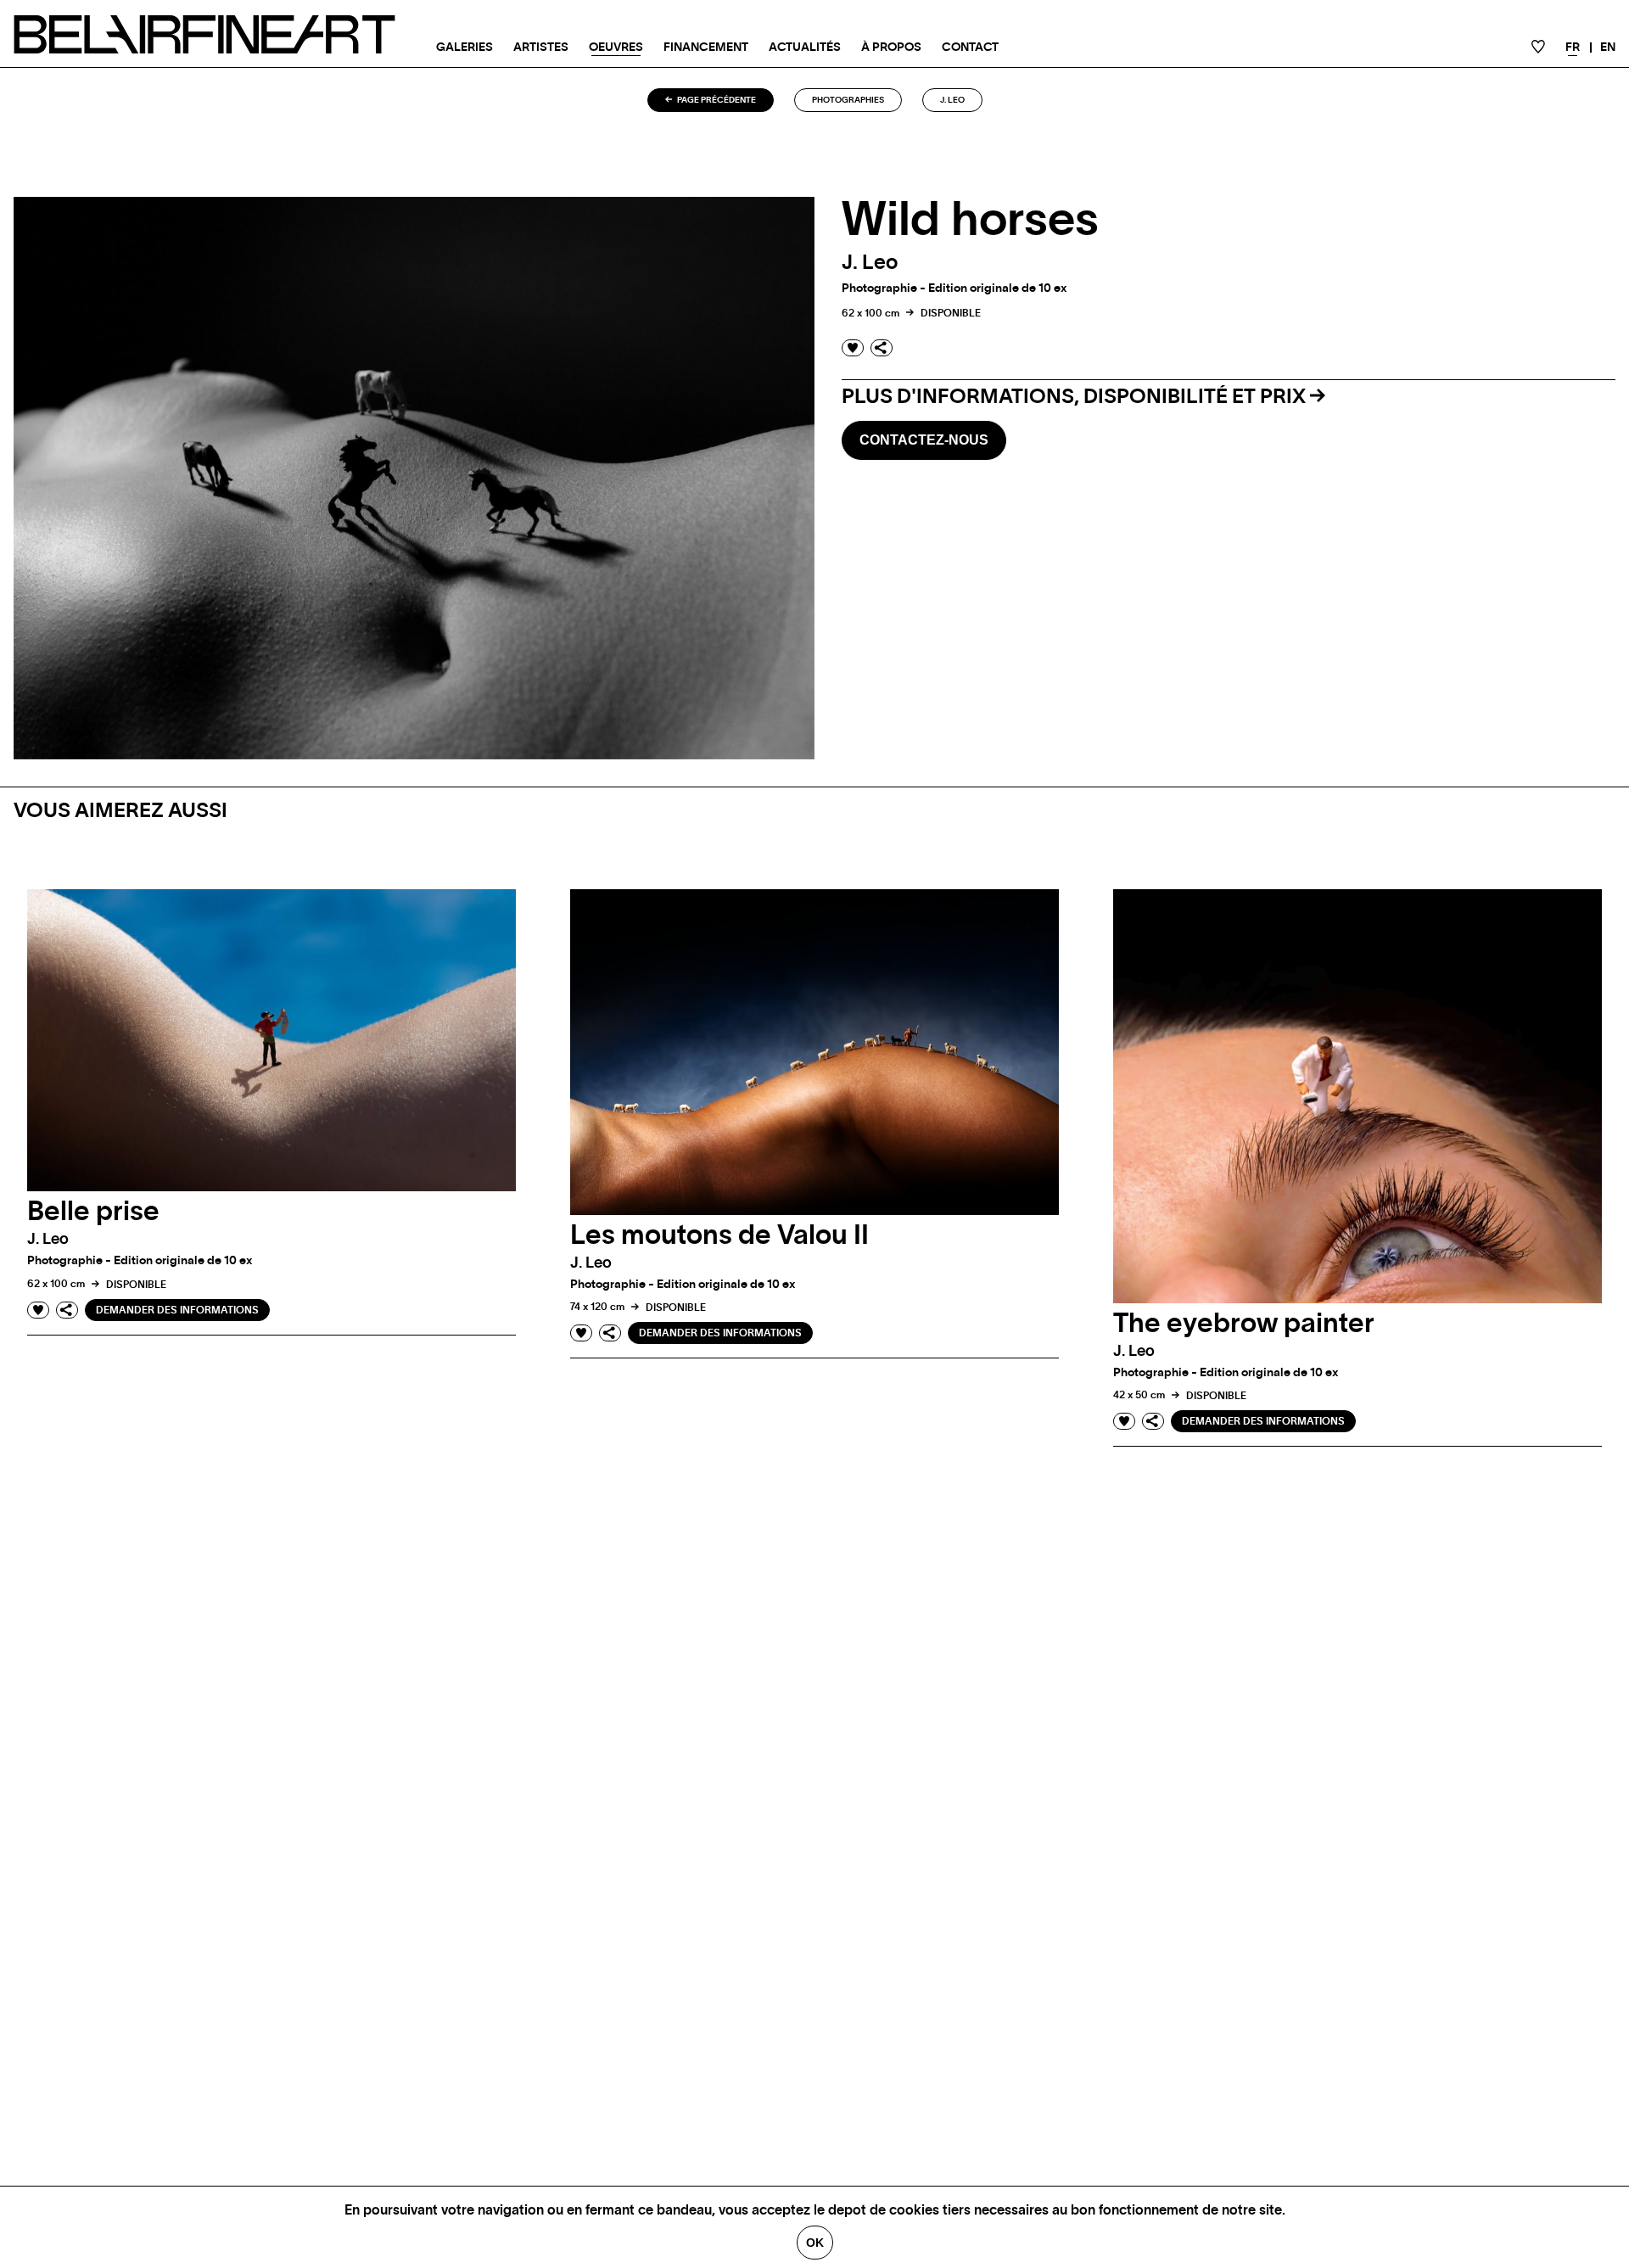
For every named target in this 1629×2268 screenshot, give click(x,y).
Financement (706, 48)
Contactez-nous (924, 440)
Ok (815, 2243)
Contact (970, 48)
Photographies (848, 100)
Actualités (805, 48)
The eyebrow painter (1244, 1324)
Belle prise (93, 1212)
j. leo (952, 100)
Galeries (465, 48)
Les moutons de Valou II (719, 1235)
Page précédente (716, 100)
